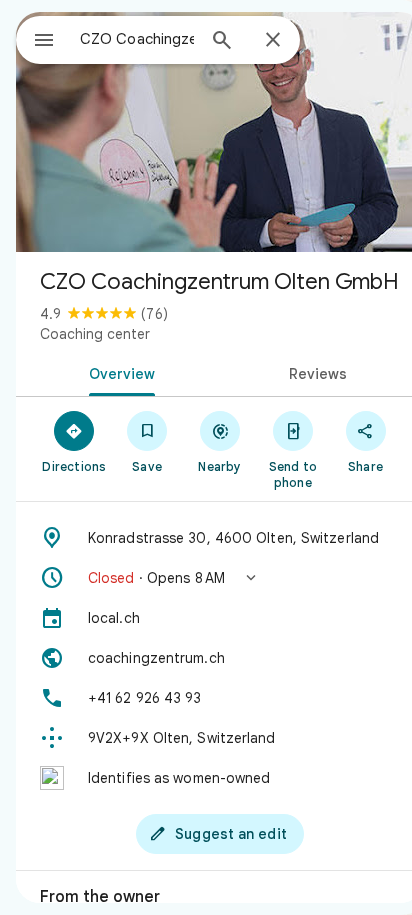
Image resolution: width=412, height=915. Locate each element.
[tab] (118, 372)
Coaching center (95, 334)
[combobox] (137, 39)
